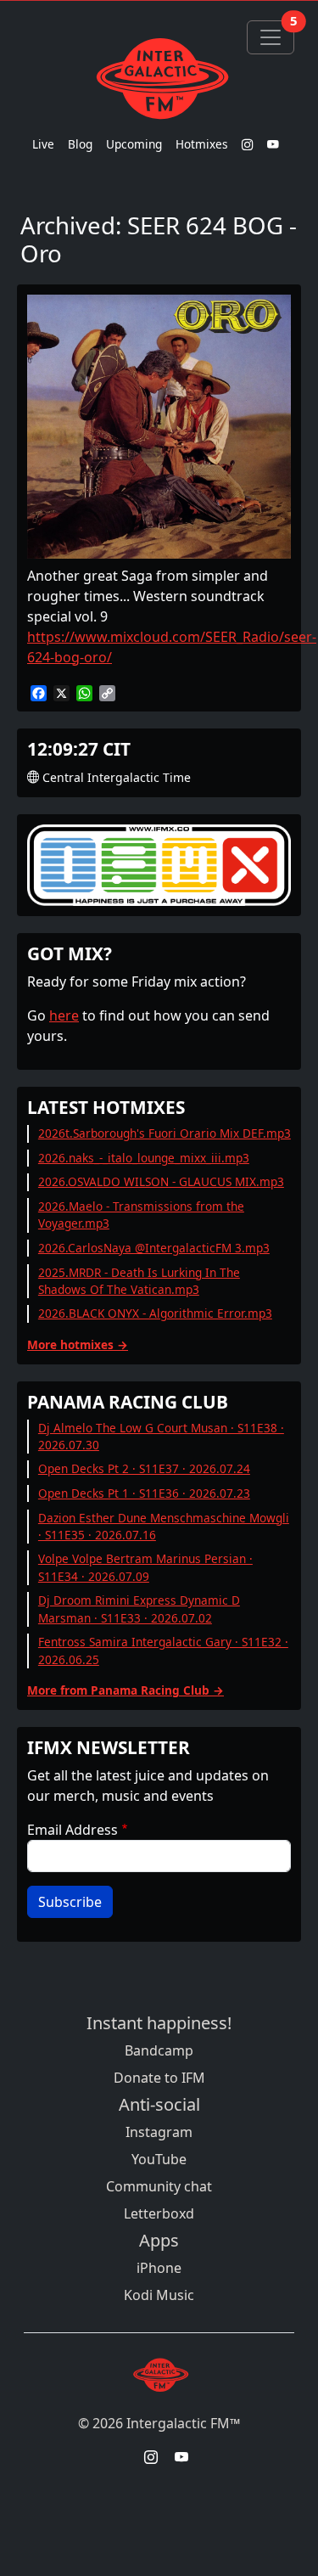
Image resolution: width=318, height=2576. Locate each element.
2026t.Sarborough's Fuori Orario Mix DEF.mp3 (165, 1133)
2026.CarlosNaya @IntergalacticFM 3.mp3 (154, 1248)
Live (43, 144)
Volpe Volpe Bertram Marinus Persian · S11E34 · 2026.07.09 (145, 1567)
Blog (80, 144)
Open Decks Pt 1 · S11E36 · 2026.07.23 (144, 1493)
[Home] (159, 78)
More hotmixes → (78, 1344)
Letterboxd (159, 2213)
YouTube (159, 2159)
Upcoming (134, 144)
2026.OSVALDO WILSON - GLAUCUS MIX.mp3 (161, 1181)
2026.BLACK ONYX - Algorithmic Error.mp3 (155, 1313)
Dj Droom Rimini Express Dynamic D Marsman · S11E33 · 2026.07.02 (139, 1609)
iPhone (159, 2268)
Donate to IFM (159, 2078)
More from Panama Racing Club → (126, 1690)
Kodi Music (159, 2295)
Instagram (159, 2132)
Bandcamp (159, 2050)
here (64, 1015)
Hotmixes (202, 144)
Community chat (159, 2186)
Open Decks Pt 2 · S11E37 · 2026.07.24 (144, 1468)
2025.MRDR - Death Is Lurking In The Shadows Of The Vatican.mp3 (139, 1281)
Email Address (73, 1830)
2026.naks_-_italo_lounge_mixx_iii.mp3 (144, 1158)
